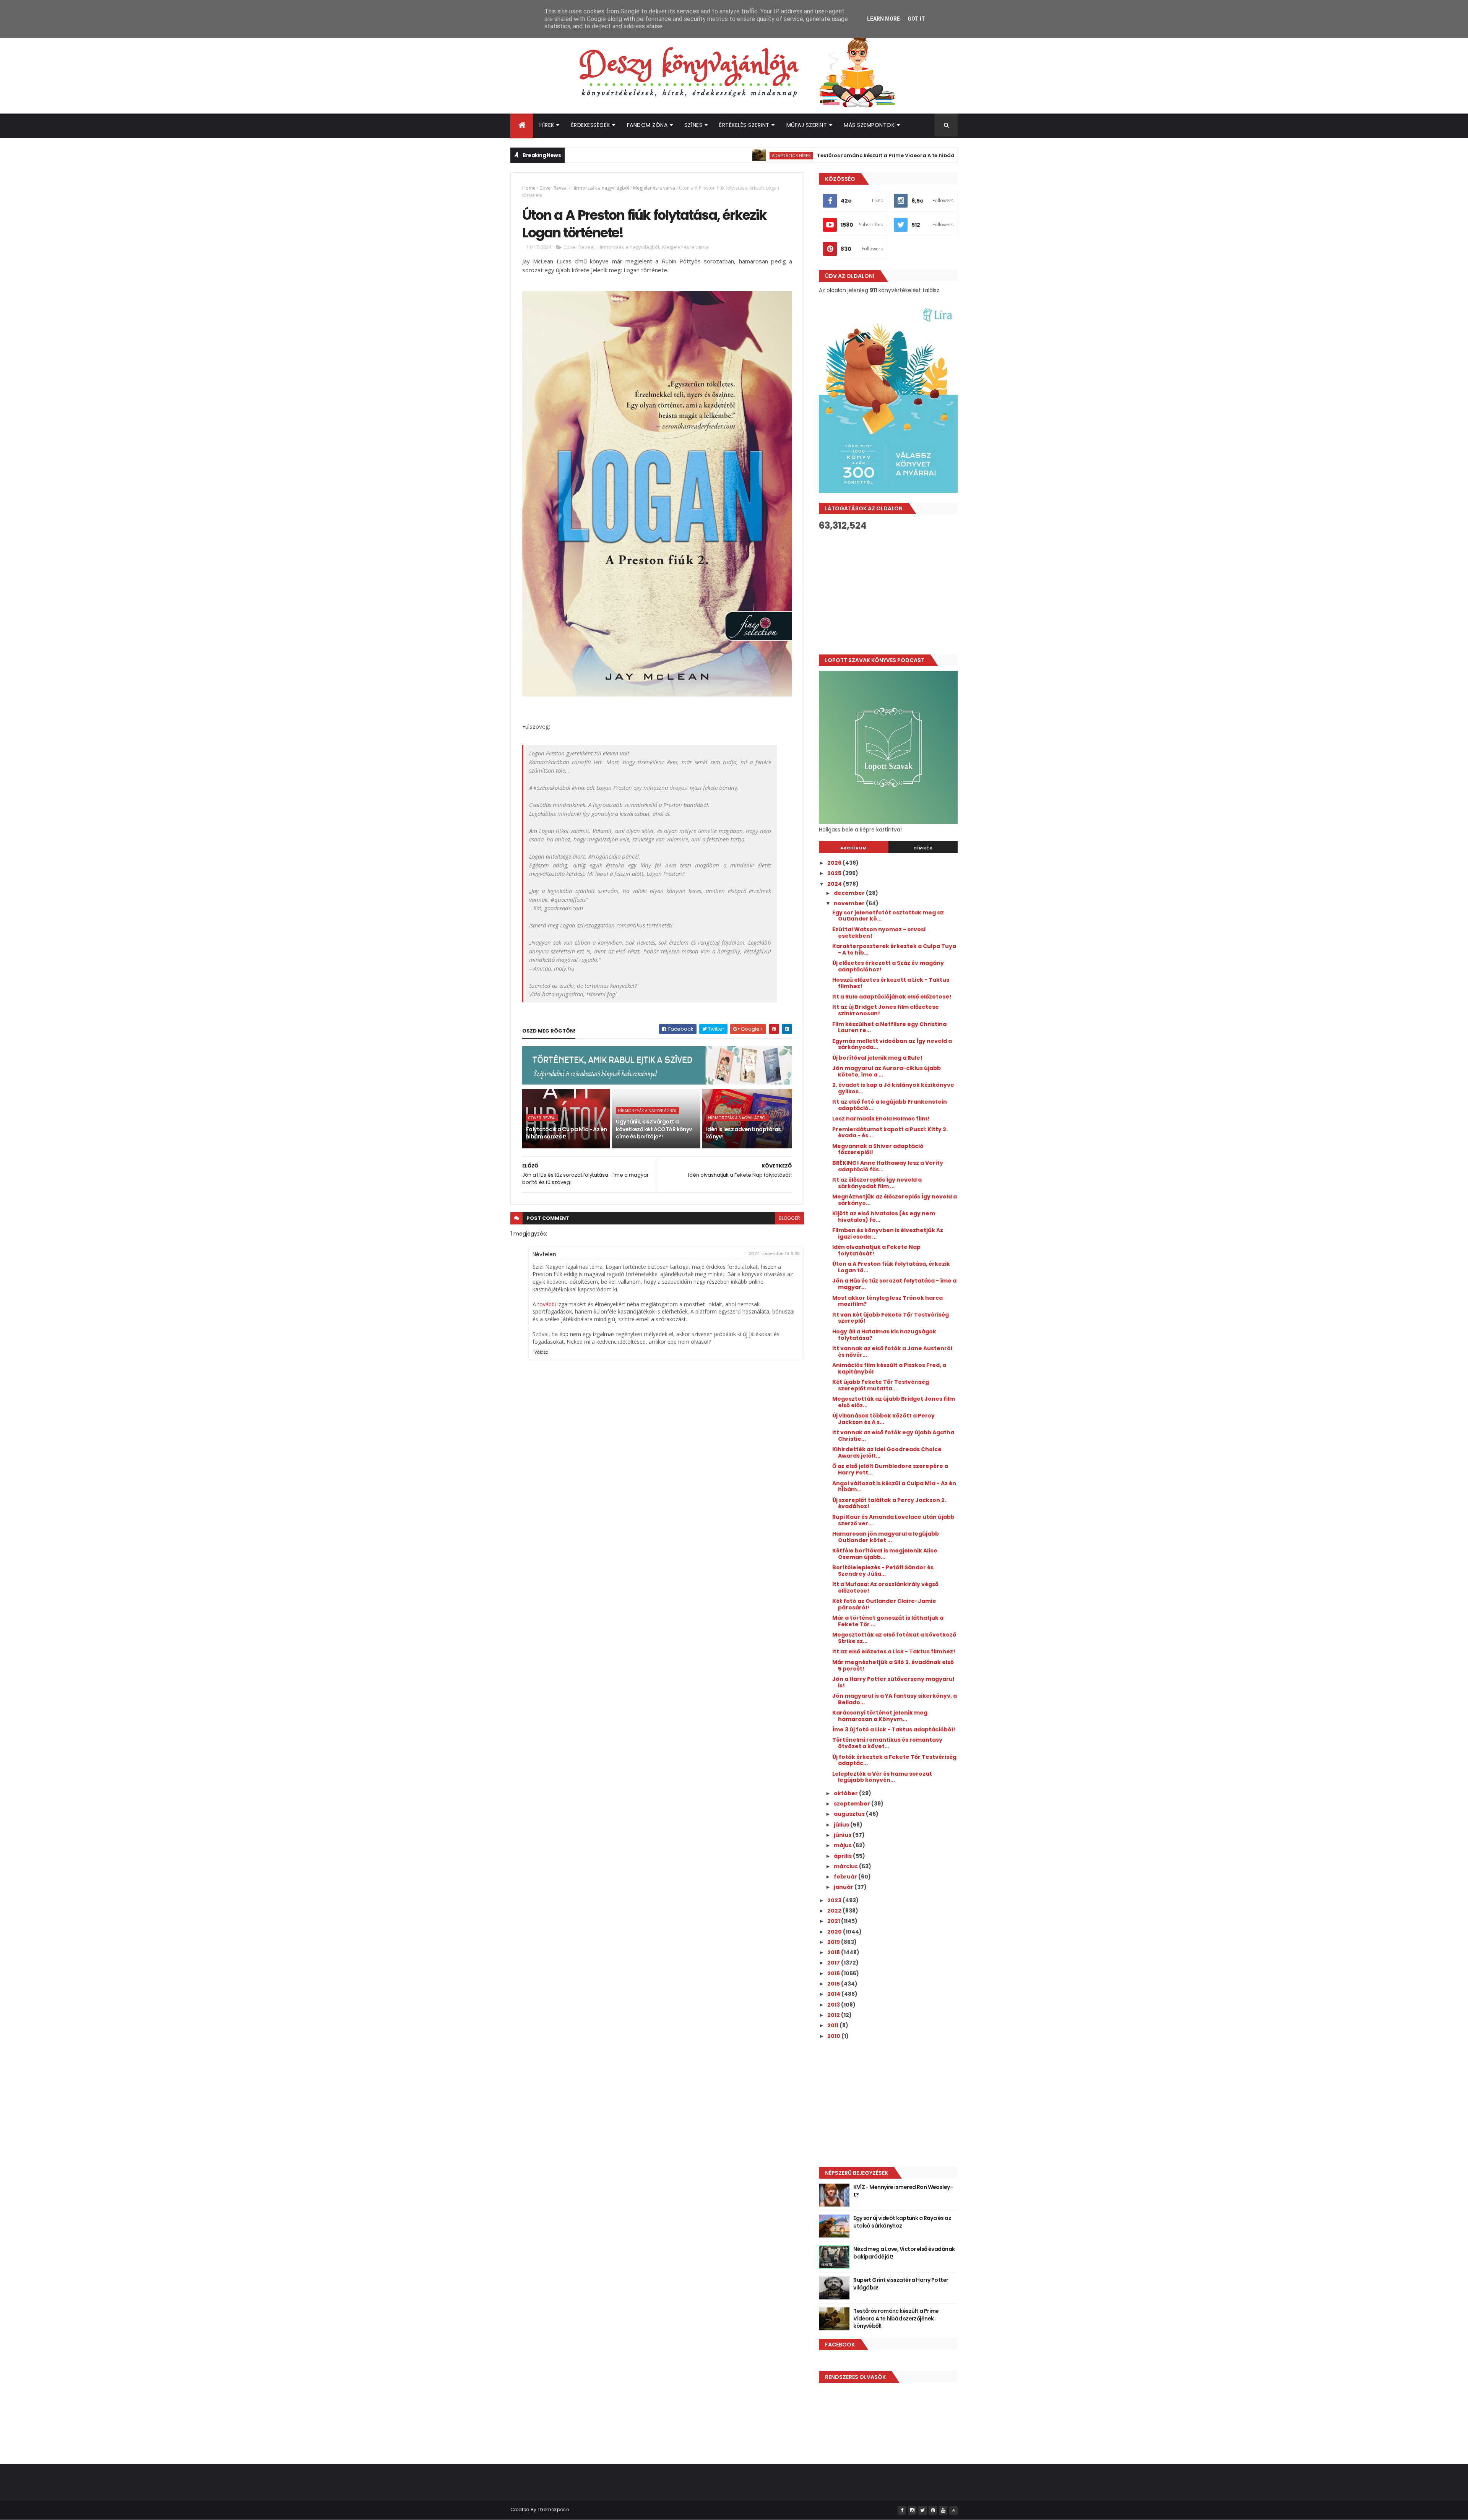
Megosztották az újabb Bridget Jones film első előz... (894, 1402)
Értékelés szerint (744, 125)
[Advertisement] (888, 593)
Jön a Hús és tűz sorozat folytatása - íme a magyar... (894, 1284)
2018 (834, 1952)
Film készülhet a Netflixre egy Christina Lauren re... (889, 1027)
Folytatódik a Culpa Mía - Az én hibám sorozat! (567, 1133)
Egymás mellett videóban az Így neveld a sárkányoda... (892, 1044)
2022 (835, 1911)
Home (529, 188)
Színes (693, 125)
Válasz (541, 1352)
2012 (834, 2015)
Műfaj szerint (807, 125)
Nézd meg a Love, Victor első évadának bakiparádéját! (904, 2253)
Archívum (854, 848)
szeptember (853, 1804)
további (547, 1304)
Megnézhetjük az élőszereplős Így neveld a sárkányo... (895, 1200)
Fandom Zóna (647, 125)
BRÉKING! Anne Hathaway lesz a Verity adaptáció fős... (888, 1166)
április (843, 1856)
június (843, 1835)
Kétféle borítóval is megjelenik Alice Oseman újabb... (885, 1554)
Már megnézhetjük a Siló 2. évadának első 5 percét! (893, 1665)
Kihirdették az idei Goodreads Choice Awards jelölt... (887, 1452)
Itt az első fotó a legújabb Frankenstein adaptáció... (890, 1105)
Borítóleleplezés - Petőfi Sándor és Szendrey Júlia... (883, 1571)
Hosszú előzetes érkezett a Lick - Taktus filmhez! (891, 983)
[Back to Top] (953, 2510)
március (846, 1866)
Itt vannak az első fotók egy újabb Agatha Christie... (893, 1436)
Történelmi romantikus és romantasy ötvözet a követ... (887, 1743)
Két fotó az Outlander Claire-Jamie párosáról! (884, 1604)
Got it (916, 19)
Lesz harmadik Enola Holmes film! (881, 1119)
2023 (835, 1900)
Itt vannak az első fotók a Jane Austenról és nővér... (892, 1352)
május (843, 1845)
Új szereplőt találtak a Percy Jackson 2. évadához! (889, 1503)
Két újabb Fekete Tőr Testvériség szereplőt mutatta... (881, 1385)
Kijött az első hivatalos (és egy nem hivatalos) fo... (884, 1217)
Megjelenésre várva (654, 188)
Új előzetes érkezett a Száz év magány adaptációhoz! (888, 966)
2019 (834, 1942)
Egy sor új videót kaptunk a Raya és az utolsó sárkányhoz (902, 2222)
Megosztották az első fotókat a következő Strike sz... (894, 1638)
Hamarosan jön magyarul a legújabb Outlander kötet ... (886, 1537)
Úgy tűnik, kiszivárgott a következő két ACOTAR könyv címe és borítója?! (654, 1129)
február (846, 1877)
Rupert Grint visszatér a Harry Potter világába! (901, 2284)
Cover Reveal (554, 188)
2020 (835, 1932)
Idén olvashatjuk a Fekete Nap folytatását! (876, 1250)
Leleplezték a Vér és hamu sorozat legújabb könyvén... (882, 1777)
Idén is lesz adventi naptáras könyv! (744, 1133)
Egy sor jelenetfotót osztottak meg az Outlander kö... (888, 916)
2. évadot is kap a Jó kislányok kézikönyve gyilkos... (893, 1088)
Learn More (883, 19)
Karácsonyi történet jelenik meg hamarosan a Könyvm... (880, 1716)
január (844, 1887)
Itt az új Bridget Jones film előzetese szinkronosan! (886, 1010)
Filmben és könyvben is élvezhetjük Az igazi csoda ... (888, 1233)
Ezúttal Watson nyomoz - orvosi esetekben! (879, 933)
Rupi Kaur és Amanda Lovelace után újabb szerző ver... (893, 1520)
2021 (834, 1921)
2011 (833, 2025)
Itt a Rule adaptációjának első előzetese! (892, 997)
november (850, 903)
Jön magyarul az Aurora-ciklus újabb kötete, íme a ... (887, 1071)
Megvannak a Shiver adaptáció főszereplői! (878, 1149)
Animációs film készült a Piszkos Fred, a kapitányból (889, 1368)
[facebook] (902, 2510)
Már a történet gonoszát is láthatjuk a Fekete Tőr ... (888, 1621)
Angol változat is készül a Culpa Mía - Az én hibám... (894, 1487)
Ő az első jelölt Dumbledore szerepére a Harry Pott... (890, 1469)
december (850, 893)
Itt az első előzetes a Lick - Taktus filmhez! (894, 1651)
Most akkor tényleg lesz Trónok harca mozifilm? (887, 1301)
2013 (834, 2005)
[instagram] (912, 2510)
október (846, 1793)
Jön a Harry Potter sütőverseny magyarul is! (893, 1682)
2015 (834, 1984)
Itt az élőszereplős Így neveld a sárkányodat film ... (877, 1183)
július (842, 1825)
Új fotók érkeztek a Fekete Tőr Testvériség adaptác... (894, 1760)
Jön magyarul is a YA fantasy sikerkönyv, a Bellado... (895, 1699)
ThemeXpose (553, 2509)
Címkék (923, 848)
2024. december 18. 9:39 (774, 1254)
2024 (835, 884)
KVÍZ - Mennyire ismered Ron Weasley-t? (903, 2191)
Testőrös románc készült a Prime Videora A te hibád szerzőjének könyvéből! (814, 155)
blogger (789, 1218)
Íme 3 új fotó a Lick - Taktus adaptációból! (894, 1729)
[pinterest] (933, 2510)
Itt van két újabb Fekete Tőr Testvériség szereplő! (891, 1318)
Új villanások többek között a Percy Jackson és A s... (883, 1419)
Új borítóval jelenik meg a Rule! (877, 1058)
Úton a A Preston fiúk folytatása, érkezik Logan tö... (891, 1267)
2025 (835, 873)
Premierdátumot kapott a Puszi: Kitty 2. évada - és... (890, 1133)
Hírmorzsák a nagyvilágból (600, 188)
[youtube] (943, 2510)
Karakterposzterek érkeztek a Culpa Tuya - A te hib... (894, 949)
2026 (835, 863)
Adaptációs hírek (689, 155)
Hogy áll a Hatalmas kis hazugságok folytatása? (884, 1335)
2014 (834, 1994)
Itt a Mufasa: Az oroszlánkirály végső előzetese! (885, 1587)
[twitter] (922, 2510)
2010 (834, 2036)
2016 (834, 1973)
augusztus (850, 1814)
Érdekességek (591, 125)
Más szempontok (869, 125)
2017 (834, 1963)
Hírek (547, 125)
